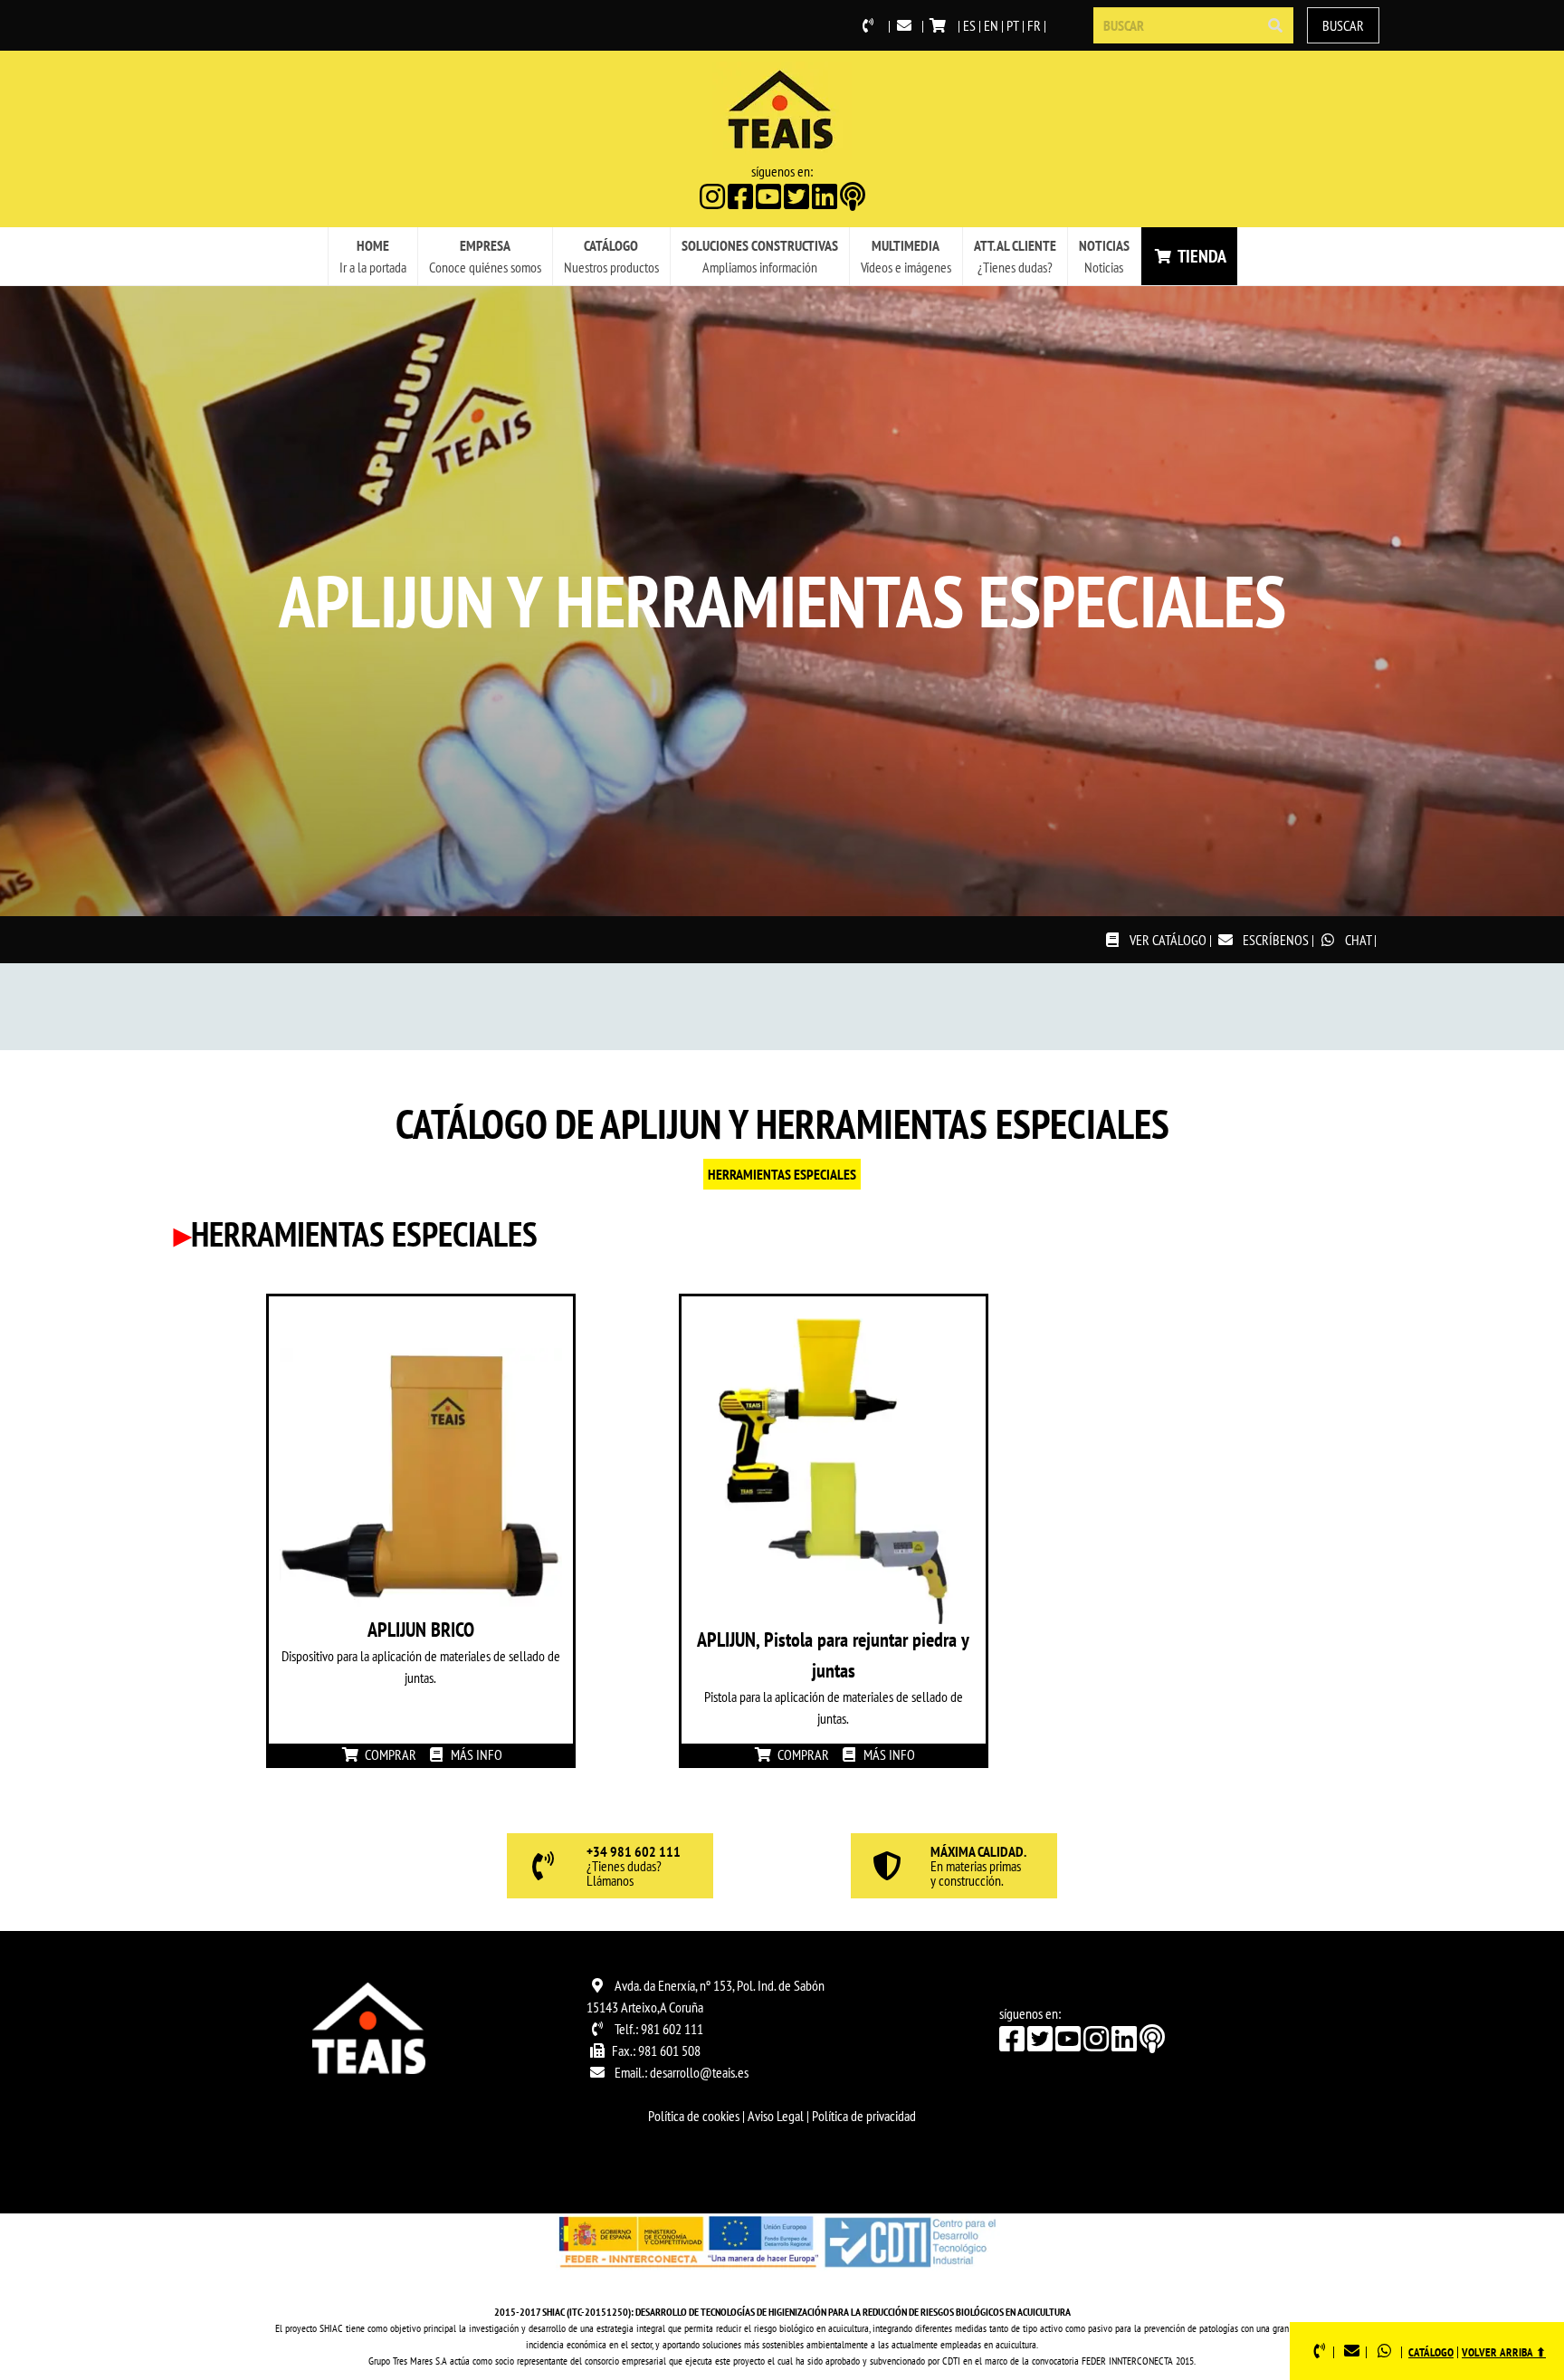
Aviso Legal (776, 2116)
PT (1013, 25)
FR (1034, 25)
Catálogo (1431, 2352)
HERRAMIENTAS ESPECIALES (782, 1174)
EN (991, 25)
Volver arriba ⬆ (1504, 2352)
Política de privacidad (864, 2116)
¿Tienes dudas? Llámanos (634, 1867)
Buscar (1343, 25)
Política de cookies (694, 2116)
